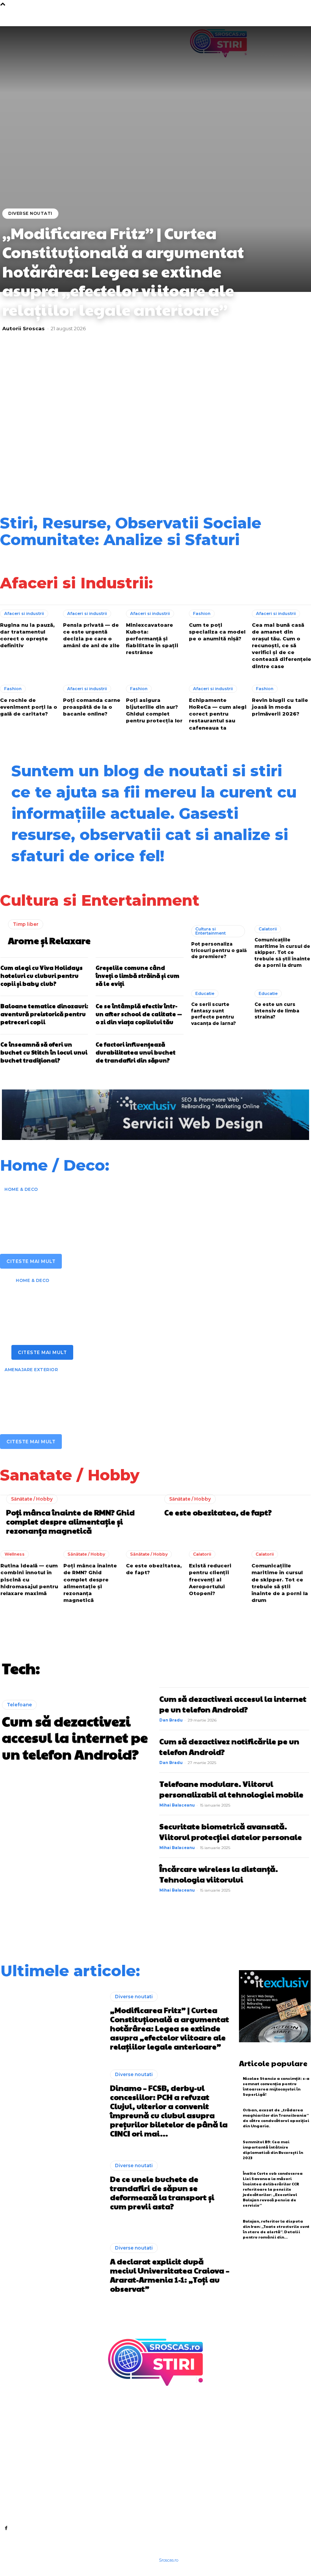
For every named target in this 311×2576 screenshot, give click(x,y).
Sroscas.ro (169, 2560)
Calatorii (268, 929)
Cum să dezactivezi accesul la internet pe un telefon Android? (75, 1737)
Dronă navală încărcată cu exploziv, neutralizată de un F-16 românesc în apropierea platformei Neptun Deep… (119, 468)
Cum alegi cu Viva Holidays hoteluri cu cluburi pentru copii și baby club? (42, 975)
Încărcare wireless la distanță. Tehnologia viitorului (219, 1874)
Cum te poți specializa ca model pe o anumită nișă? (217, 632)
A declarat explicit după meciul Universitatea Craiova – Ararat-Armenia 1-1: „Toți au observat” (195, 423)
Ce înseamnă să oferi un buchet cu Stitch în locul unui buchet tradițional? (44, 1052)
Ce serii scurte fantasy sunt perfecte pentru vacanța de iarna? (214, 1014)
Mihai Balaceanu (177, 1805)
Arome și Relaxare (49, 940)
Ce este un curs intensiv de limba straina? (277, 1011)
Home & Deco (21, 1189)
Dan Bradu (171, 1720)
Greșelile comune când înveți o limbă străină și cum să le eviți (137, 975)
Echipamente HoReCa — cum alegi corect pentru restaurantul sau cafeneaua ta (218, 714)
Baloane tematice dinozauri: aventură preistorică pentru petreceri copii (44, 1014)
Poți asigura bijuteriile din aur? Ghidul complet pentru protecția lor (154, 710)
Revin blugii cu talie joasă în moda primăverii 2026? (280, 707)
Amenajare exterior (31, 1370)
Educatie (205, 993)
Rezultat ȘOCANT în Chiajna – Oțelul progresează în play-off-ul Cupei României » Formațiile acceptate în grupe (272, 468)
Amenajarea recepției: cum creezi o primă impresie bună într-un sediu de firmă (134, 1211)
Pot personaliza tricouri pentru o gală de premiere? (219, 950)
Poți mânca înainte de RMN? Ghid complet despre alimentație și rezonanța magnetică (70, 1521)
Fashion (202, 613)
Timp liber (26, 924)
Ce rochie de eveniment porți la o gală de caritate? (29, 707)
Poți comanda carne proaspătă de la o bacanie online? (92, 707)
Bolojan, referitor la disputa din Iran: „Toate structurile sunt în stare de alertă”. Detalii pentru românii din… (276, 2229)
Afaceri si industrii (24, 613)
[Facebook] (6, 2528)
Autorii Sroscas (24, 328)
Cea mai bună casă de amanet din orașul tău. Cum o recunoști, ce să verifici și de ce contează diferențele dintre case (281, 646)
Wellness (15, 1554)
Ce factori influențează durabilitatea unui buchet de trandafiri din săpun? (136, 1052)
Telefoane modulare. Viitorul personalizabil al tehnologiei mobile (231, 1789)
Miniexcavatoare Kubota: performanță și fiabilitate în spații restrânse (152, 639)
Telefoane (19, 1705)
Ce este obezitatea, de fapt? (218, 1512)
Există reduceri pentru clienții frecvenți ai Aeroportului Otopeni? (210, 1579)
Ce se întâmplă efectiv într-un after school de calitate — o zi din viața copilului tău (139, 1014)
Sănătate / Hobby (32, 1499)
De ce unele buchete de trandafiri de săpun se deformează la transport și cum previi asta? (118, 425)
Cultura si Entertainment (210, 931)
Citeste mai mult (31, 1261)
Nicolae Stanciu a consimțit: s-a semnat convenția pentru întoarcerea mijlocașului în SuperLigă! (276, 2086)
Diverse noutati (30, 213)
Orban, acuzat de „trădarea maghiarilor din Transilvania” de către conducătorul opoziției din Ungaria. (276, 2118)
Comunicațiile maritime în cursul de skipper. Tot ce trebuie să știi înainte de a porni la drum (282, 952)
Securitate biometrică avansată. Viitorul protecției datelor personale (231, 1832)
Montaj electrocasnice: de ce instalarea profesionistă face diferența (150, 1302)
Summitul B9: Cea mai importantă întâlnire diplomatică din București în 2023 (273, 2150)
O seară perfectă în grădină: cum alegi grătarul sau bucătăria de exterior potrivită (136, 1391)
